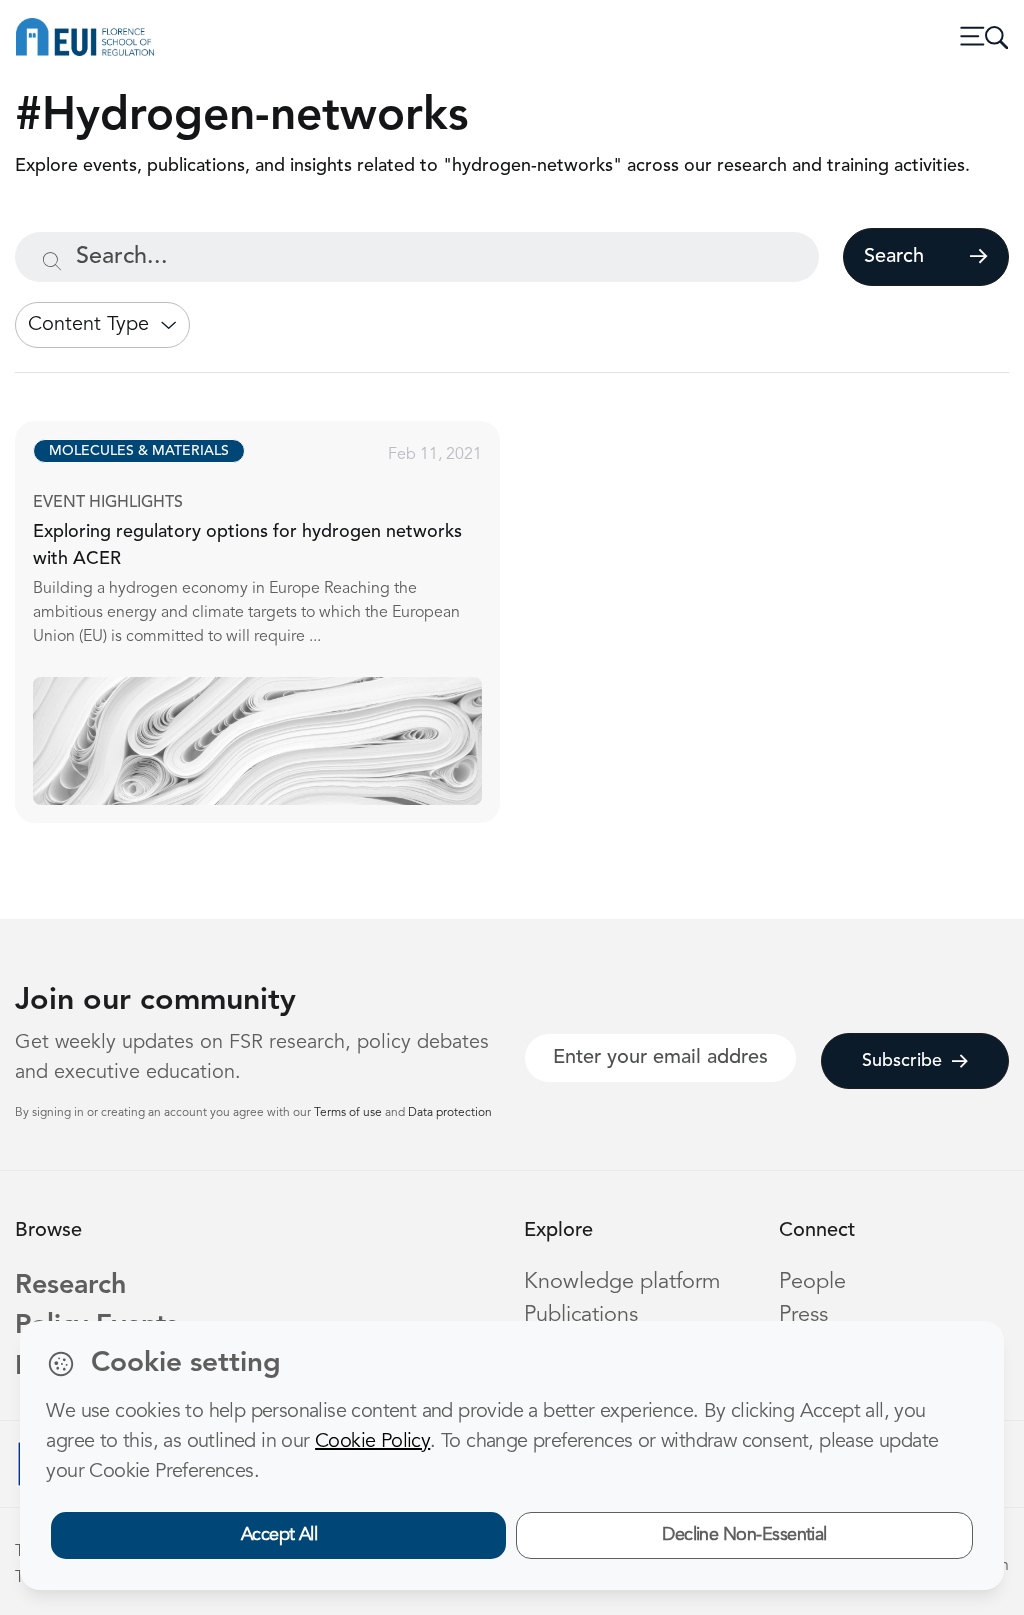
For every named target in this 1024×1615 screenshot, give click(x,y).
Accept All (279, 1535)
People (812, 1282)
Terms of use (349, 1113)
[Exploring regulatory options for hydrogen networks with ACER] (275, 622)
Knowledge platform (622, 1282)
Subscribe (902, 1061)
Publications (581, 1315)
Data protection (450, 1113)
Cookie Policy (372, 1442)
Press (803, 1315)
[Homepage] (85, 37)
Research (70, 1286)
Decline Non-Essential (744, 1535)
